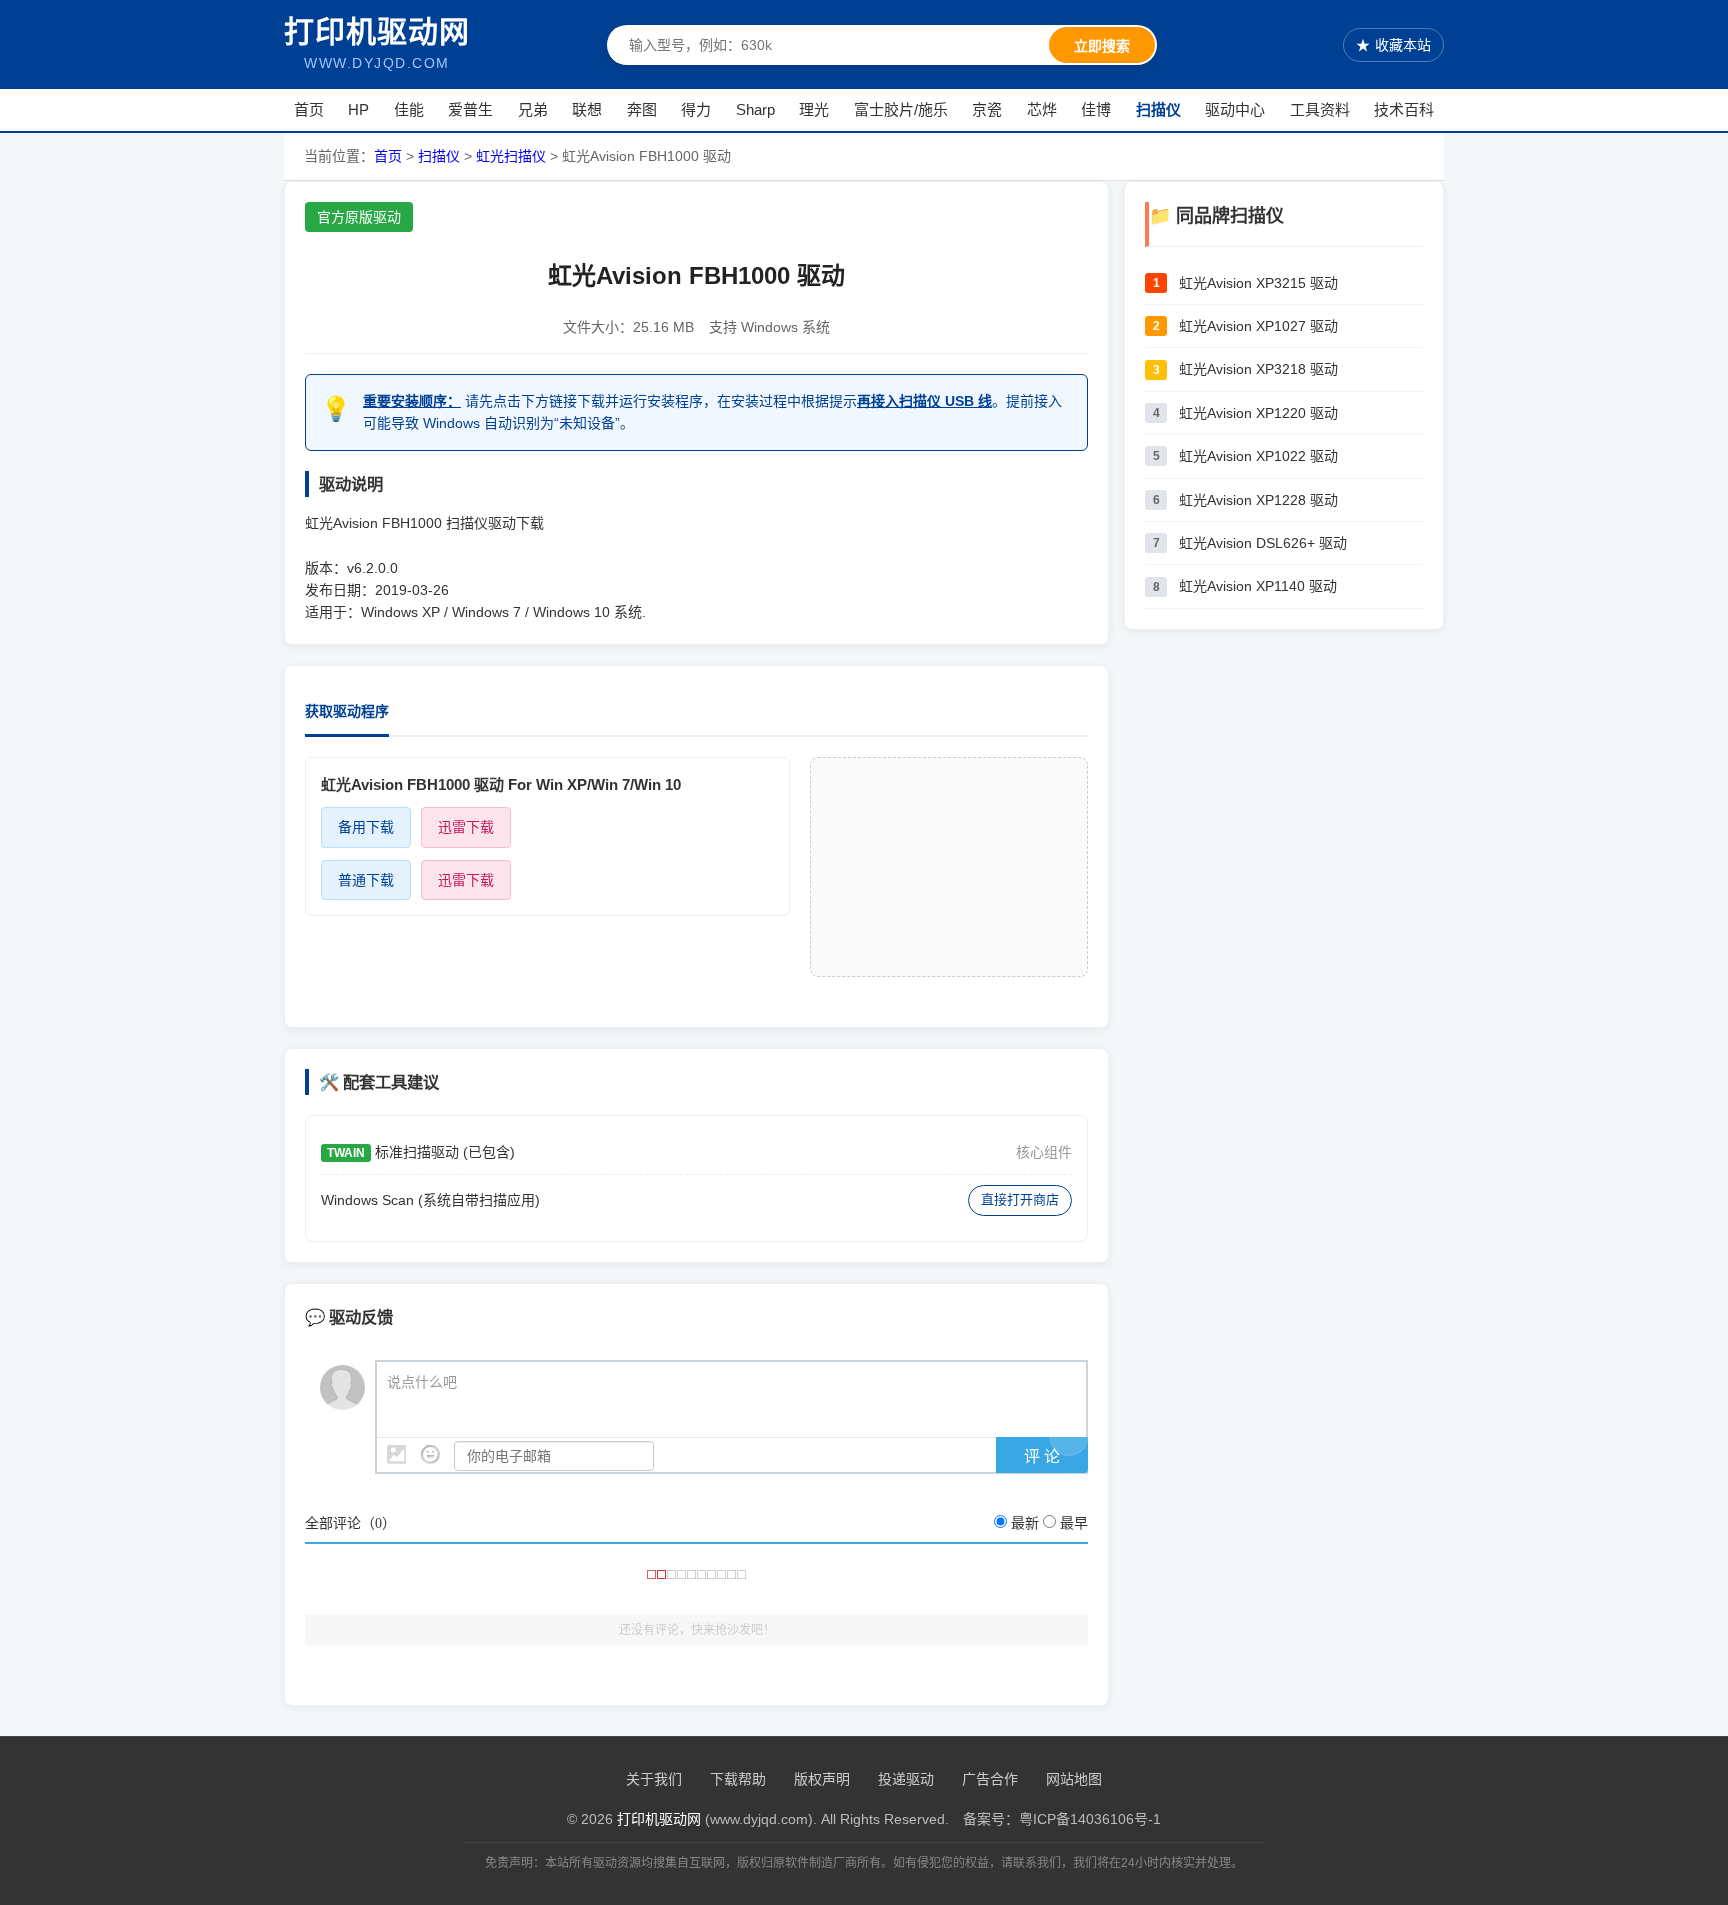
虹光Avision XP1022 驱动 (1258, 456)
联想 (587, 109)
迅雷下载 (466, 827)
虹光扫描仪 (511, 156)
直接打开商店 (1020, 1199)
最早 (1074, 1523)
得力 (696, 109)
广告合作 (990, 1779)
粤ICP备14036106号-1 (1090, 1819)
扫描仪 (1158, 109)
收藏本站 (1393, 45)
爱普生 (470, 109)
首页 (309, 109)
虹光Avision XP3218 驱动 (1258, 369)
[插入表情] (430, 1454)
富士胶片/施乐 (901, 109)
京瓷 (987, 109)
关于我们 (654, 1779)
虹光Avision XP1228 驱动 (1258, 500)
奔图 (642, 109)
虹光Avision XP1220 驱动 (1258, 413)
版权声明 (822, 1779)
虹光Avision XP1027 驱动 (1258, 326)
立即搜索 (1102, 46)
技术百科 (1404, 109)
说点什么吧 (422, 1382)
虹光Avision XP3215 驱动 (1258, 283)
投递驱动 (906, 1779)
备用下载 (366, 827)
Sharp (755, 109)
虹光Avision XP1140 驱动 (1258, 586)
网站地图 (1074, 1779)
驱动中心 (1235, 109)
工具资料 (1320, 109)
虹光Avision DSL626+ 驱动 (1263, 543)
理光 (814, 109)
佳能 (409, 109)
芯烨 (1042, 109)
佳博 (1096, 109)
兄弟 (533, 109)
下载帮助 (738, 1779)
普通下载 (366, 880)
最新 (1025, 1523)
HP (358, 109)
